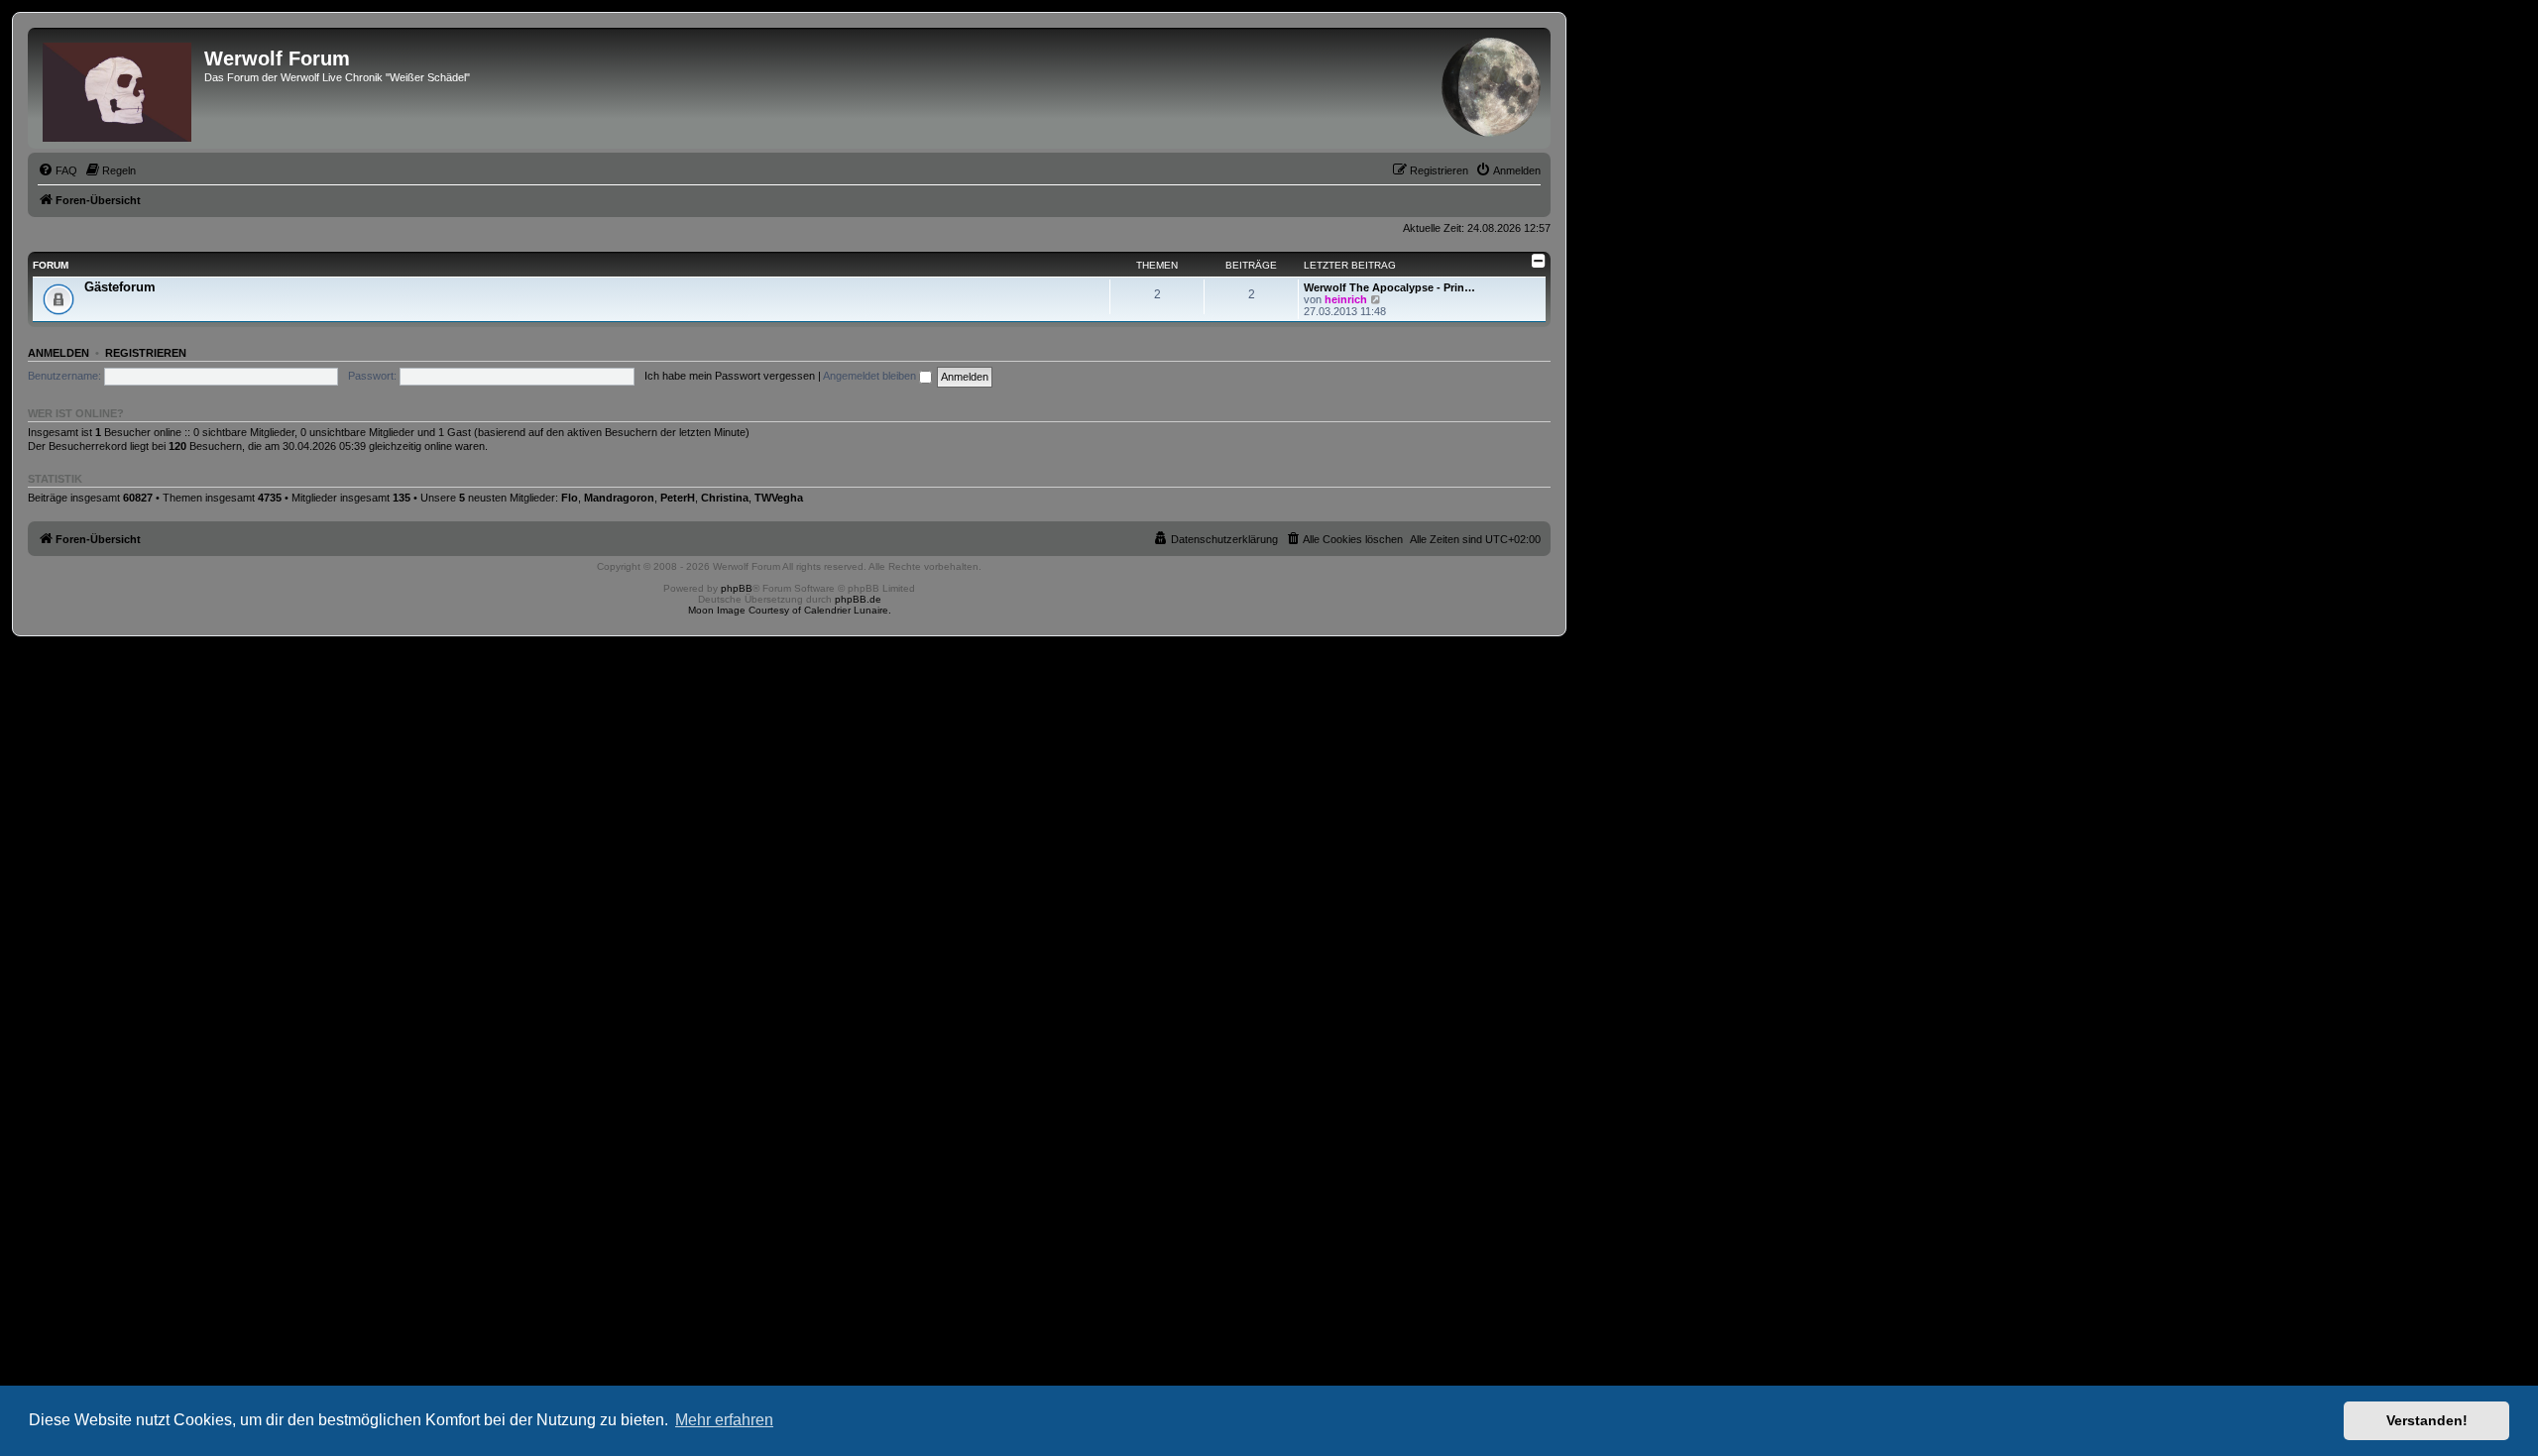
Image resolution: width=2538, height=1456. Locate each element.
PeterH (678, 498)
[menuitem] (58, 170)
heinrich (1346, 299)
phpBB (737, 588)
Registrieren (146, 353)
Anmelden (58, 353)
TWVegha (779, 498)
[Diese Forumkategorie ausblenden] (1539, 261)
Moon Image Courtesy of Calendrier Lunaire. (790, 610)
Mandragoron (619, 498)
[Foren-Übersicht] (118, 88)
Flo (570, 498)
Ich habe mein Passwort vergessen (730, 376)
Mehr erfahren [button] (724, 1420)
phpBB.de (858, 599)
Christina (725, 498)
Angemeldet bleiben (871, 376)
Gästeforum (120, 287)
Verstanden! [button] (2427, 1420)
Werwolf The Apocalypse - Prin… (1389, 287)
